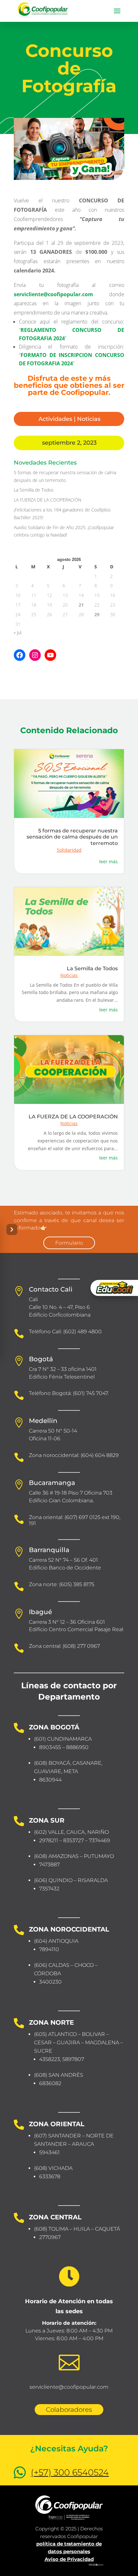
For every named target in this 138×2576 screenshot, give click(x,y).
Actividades (55, 419)
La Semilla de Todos (34, 490)
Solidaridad (69, 850)
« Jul (18, 632)
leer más (108, 862)
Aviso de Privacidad (69, 2559)
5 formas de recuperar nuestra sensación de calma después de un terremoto (72, 837)
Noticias (89, 419)
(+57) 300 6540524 (70, 2472)
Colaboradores (69, 2410)
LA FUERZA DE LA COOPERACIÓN (47, 500)
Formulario (69, 1243)
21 (81, 605)
